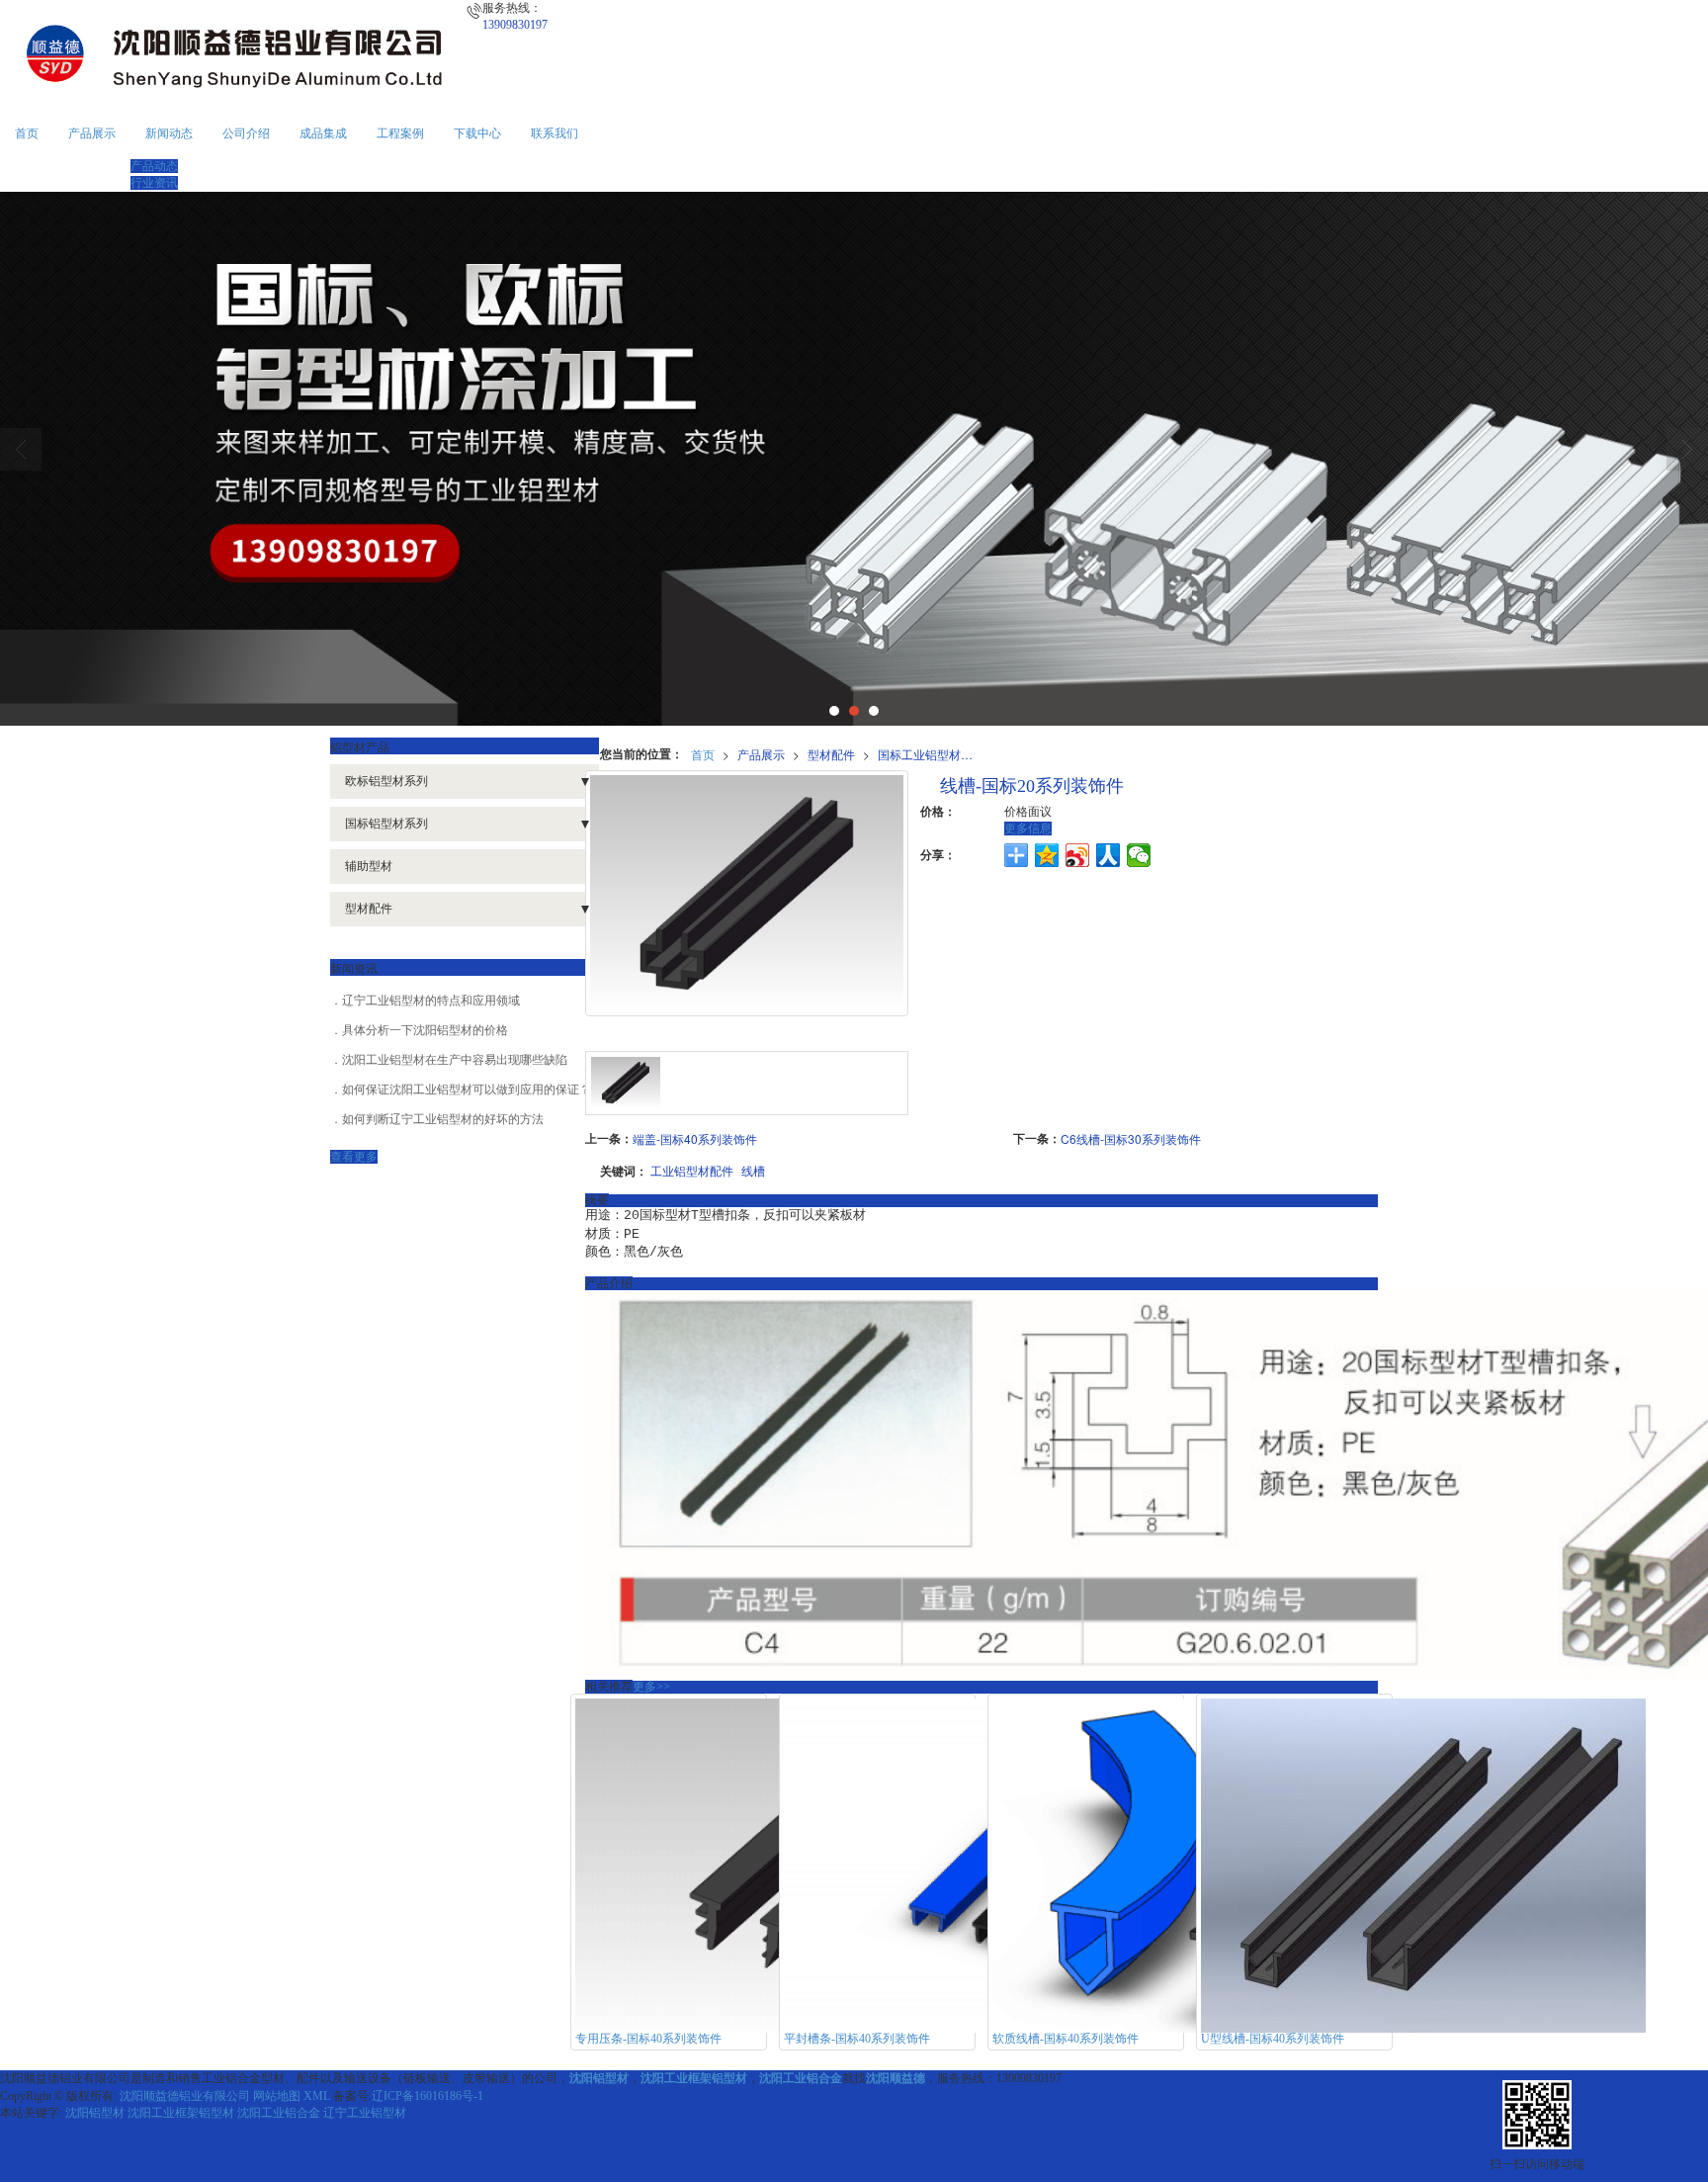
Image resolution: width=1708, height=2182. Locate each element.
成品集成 (323, 133)
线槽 (753, 1170)
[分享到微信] (1139, 855)
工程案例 (400, 133)
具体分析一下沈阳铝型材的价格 (425, 1030)
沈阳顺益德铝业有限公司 (185, 2096)
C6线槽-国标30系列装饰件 (1131, 1138)
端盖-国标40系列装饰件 (695, 1138)
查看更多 (354, 1157)
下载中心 (477, 133)
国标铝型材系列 (386, 824)
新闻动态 (169, 133)
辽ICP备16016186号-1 (427, 2096)
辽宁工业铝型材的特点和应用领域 (431, 1001)
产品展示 (92, 133)
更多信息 (1028, 829)
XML (317, 2096)
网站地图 (277, 2096)
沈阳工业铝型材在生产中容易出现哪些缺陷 (455, 1060)
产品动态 (154, 166)
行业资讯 (154, 183)
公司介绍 (246, 133)
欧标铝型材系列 (386, 781)
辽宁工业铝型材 (365, 2113)
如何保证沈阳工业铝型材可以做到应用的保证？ (467, 1090)
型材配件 (831, 754)
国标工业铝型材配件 (931, 754)
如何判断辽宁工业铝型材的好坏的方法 (443, 1119)
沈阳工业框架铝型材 (181, 2113)
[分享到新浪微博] (1078, 855)
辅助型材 (369, 866)
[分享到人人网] (1109, 855)
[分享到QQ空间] (1047, 855)
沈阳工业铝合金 (279, 2113)
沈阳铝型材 (95, 2113)
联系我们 (555, 133)
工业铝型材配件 (692, 1170)
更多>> (651, 1687)
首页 (27, 133)
